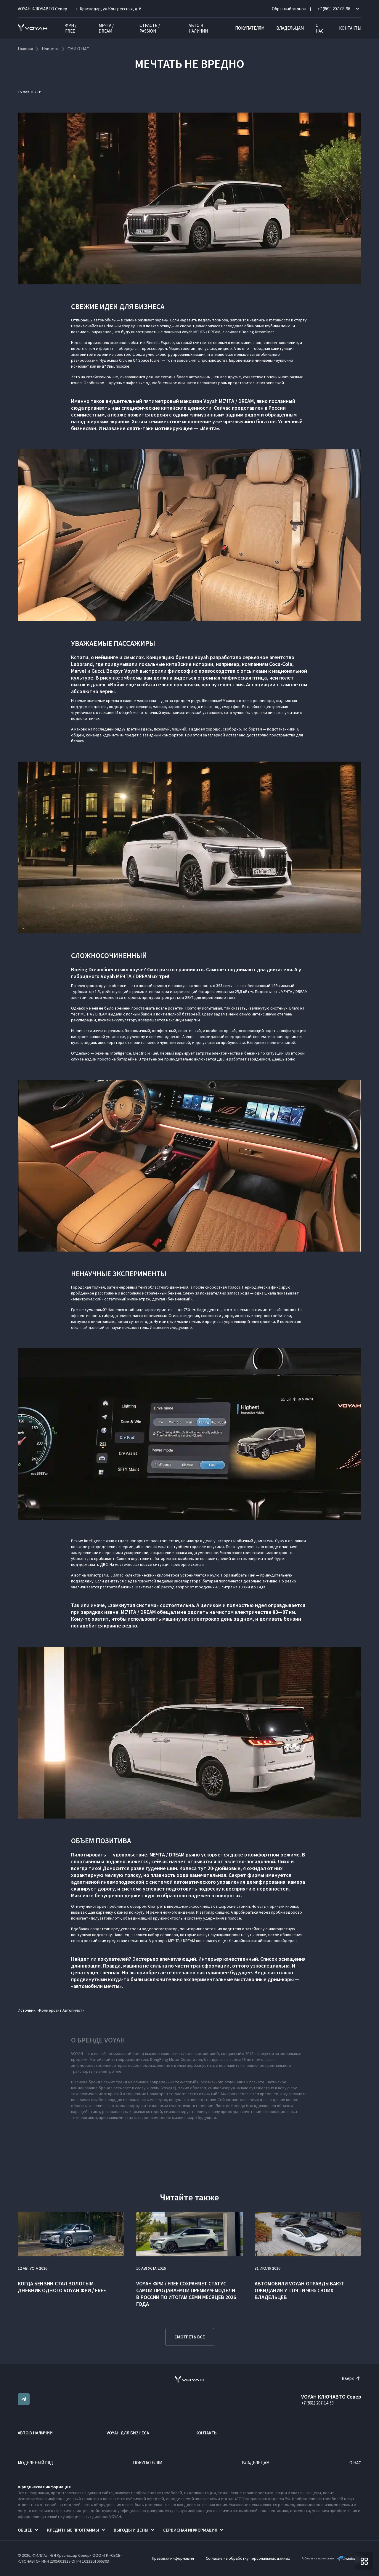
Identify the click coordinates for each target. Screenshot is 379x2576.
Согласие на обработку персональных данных (248, 2558)
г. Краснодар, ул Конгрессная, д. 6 (109, 9)
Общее (25, 2530)
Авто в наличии (198, 28)
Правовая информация (173, 2558)
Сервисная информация (190, 2530)
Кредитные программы (73, 2530)
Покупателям (250, 28)
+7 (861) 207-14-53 (317, 2403)
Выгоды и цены (131, 2530)
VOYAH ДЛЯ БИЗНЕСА (128, 2433)
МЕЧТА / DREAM (106, 28)
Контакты (350, 28)
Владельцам (290, 28)
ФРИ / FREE (71, 28)
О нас (320, 28)
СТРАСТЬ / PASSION (150, 28)
